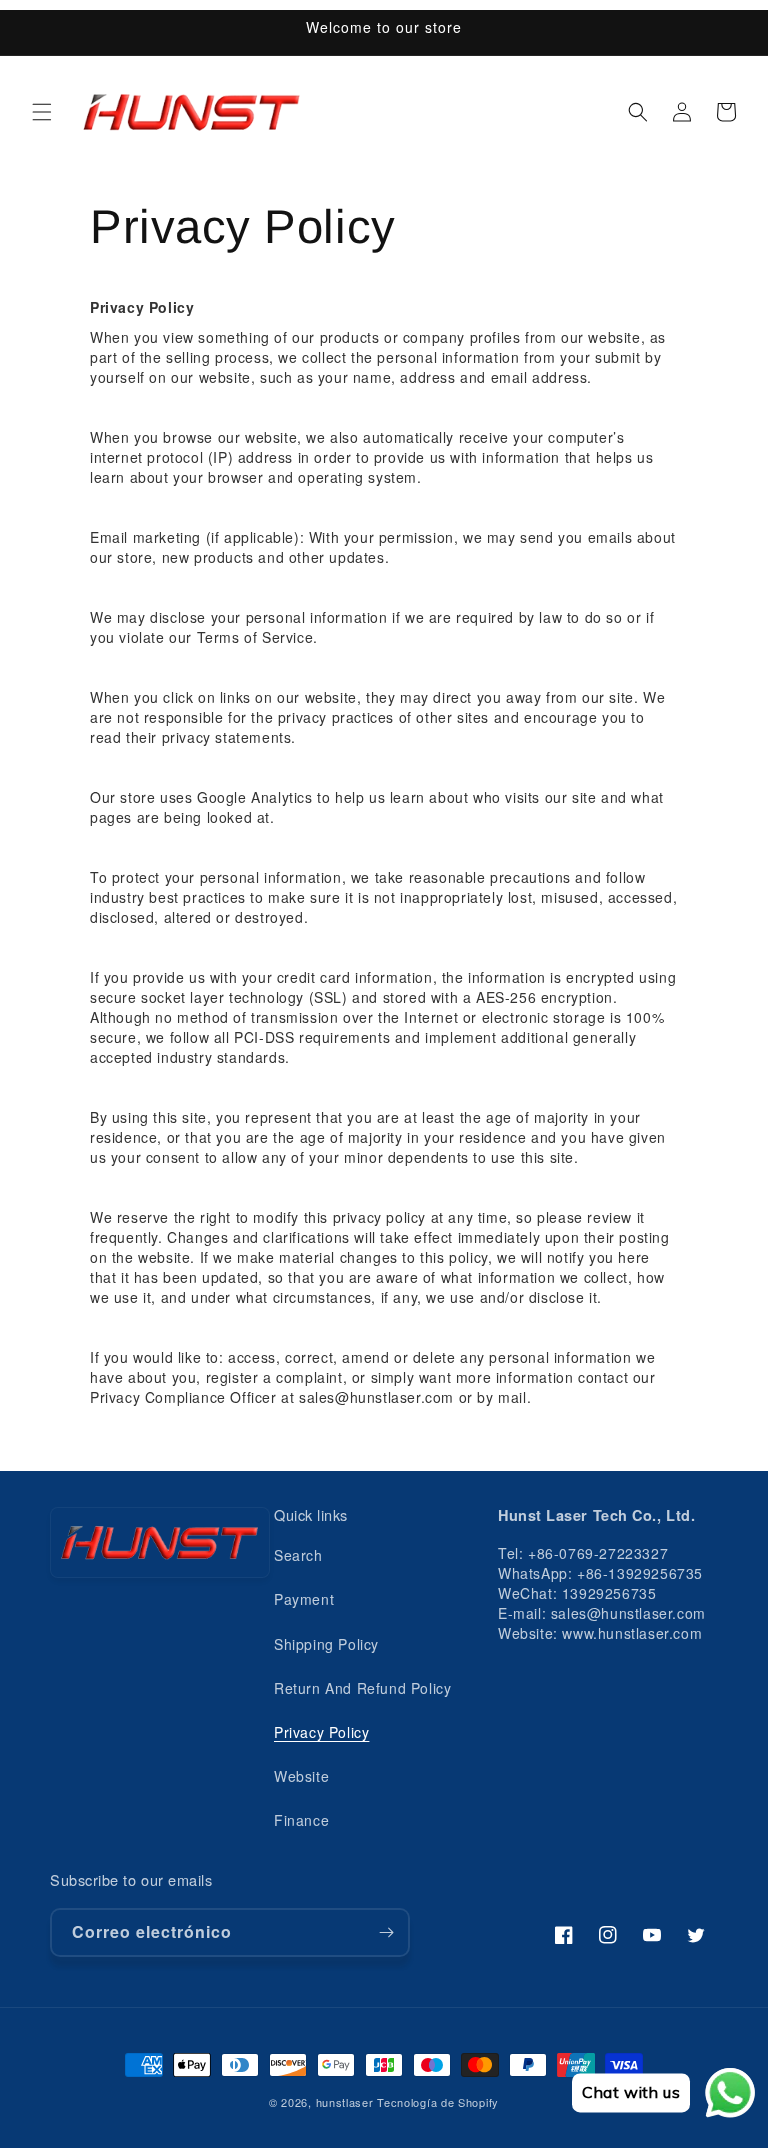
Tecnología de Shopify (438, 2102)
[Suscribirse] (386, 1932)
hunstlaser (345, 2102)
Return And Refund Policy (362, 1688)
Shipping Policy (326, 1644)
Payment (304, 1599)
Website (301, 1776)
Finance (301, 1820)
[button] (42, 112)
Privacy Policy (321, 1732)
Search (298, 1555)
